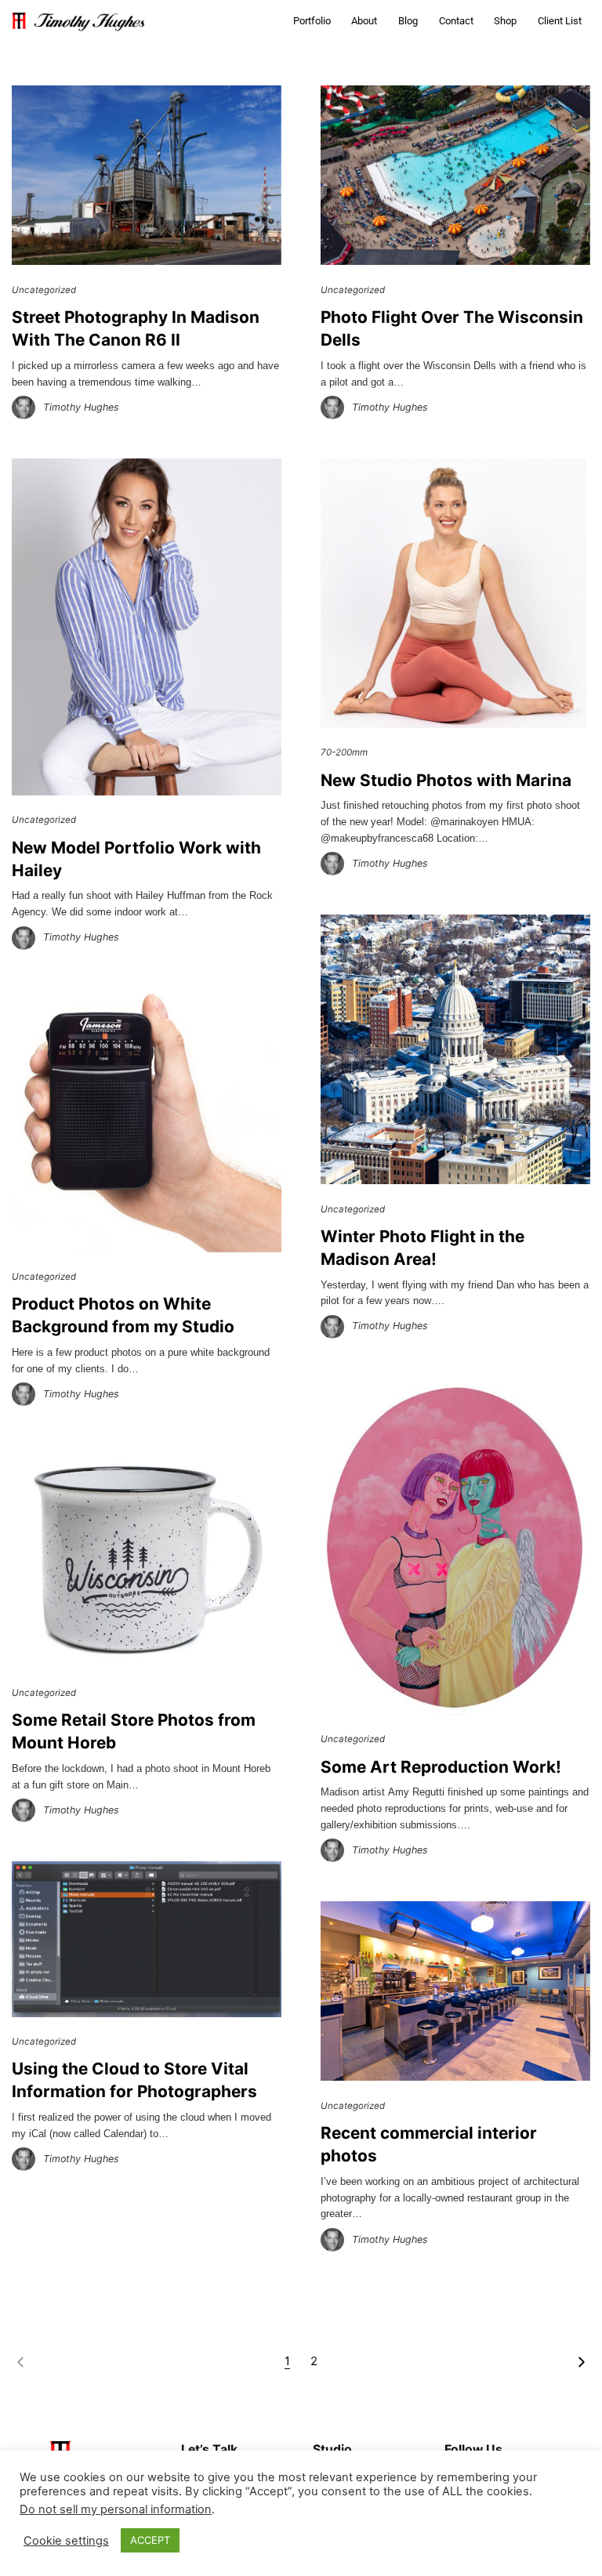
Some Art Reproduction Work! (441, 1767)
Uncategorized (44, 290)
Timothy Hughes (81, 407)
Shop (505, 21)
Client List (560, 21)
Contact (456, 21)
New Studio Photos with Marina (446, 780)
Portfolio (312, 21)
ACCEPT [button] (150, 2540)
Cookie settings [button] (66, 2541)
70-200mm (344, 752)
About (364, 21)
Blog (408, 21)
